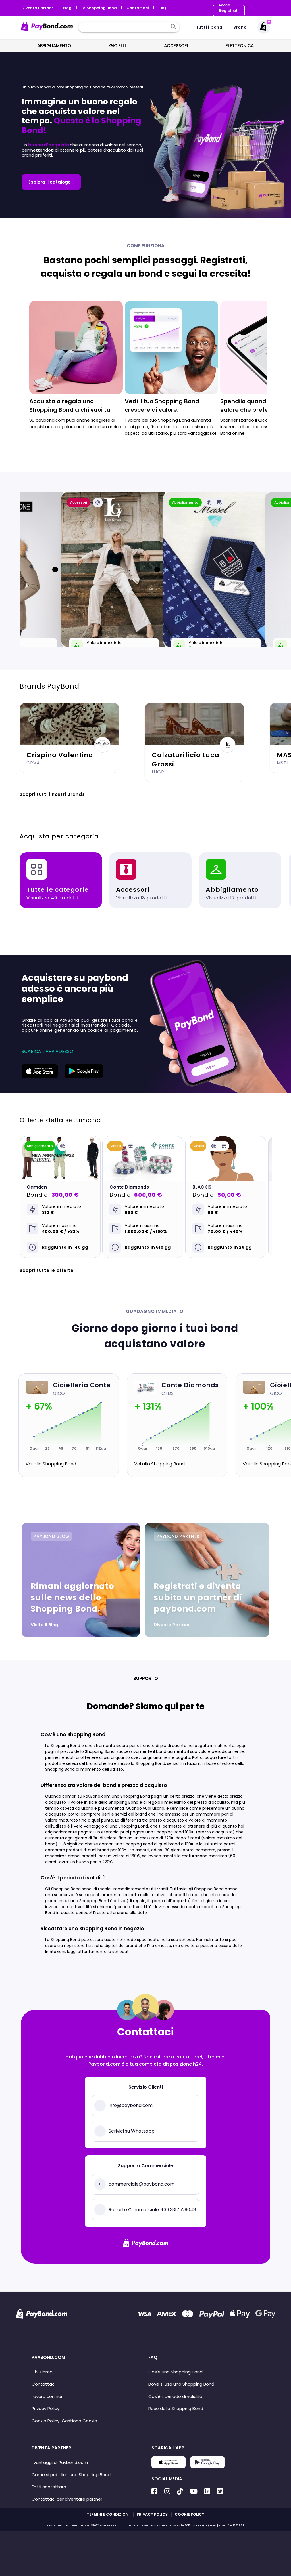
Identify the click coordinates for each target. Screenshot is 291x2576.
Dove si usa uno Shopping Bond (181, 2384)
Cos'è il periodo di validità (175, 2396)
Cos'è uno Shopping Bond (175, 2372)
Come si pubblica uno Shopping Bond (71, 2475)
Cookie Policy (45, 2421)
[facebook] (154, 2491)
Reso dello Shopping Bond (176, 2408)
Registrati (229, 11)
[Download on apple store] (40, 1076)
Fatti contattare (49, 2487)
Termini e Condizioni (108, 2514)
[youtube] (194, 2491)
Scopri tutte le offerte (47, 1270)
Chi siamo (42, 2372)
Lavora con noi (47, 2396)
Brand (240, 27)
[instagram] (167, 2491)
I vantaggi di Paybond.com (60, 2462)
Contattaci (138, 8)
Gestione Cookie (79, 2421)
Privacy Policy (45, 2408)
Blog (68, 8)
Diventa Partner (38, 8)
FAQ (162, 8)
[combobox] (125, 27)
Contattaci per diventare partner (67, 2499)
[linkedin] (207, 2491)
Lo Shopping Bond (99, 8)
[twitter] (220, 2491)
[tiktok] (180, 2491)
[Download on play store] (84, 1076)
